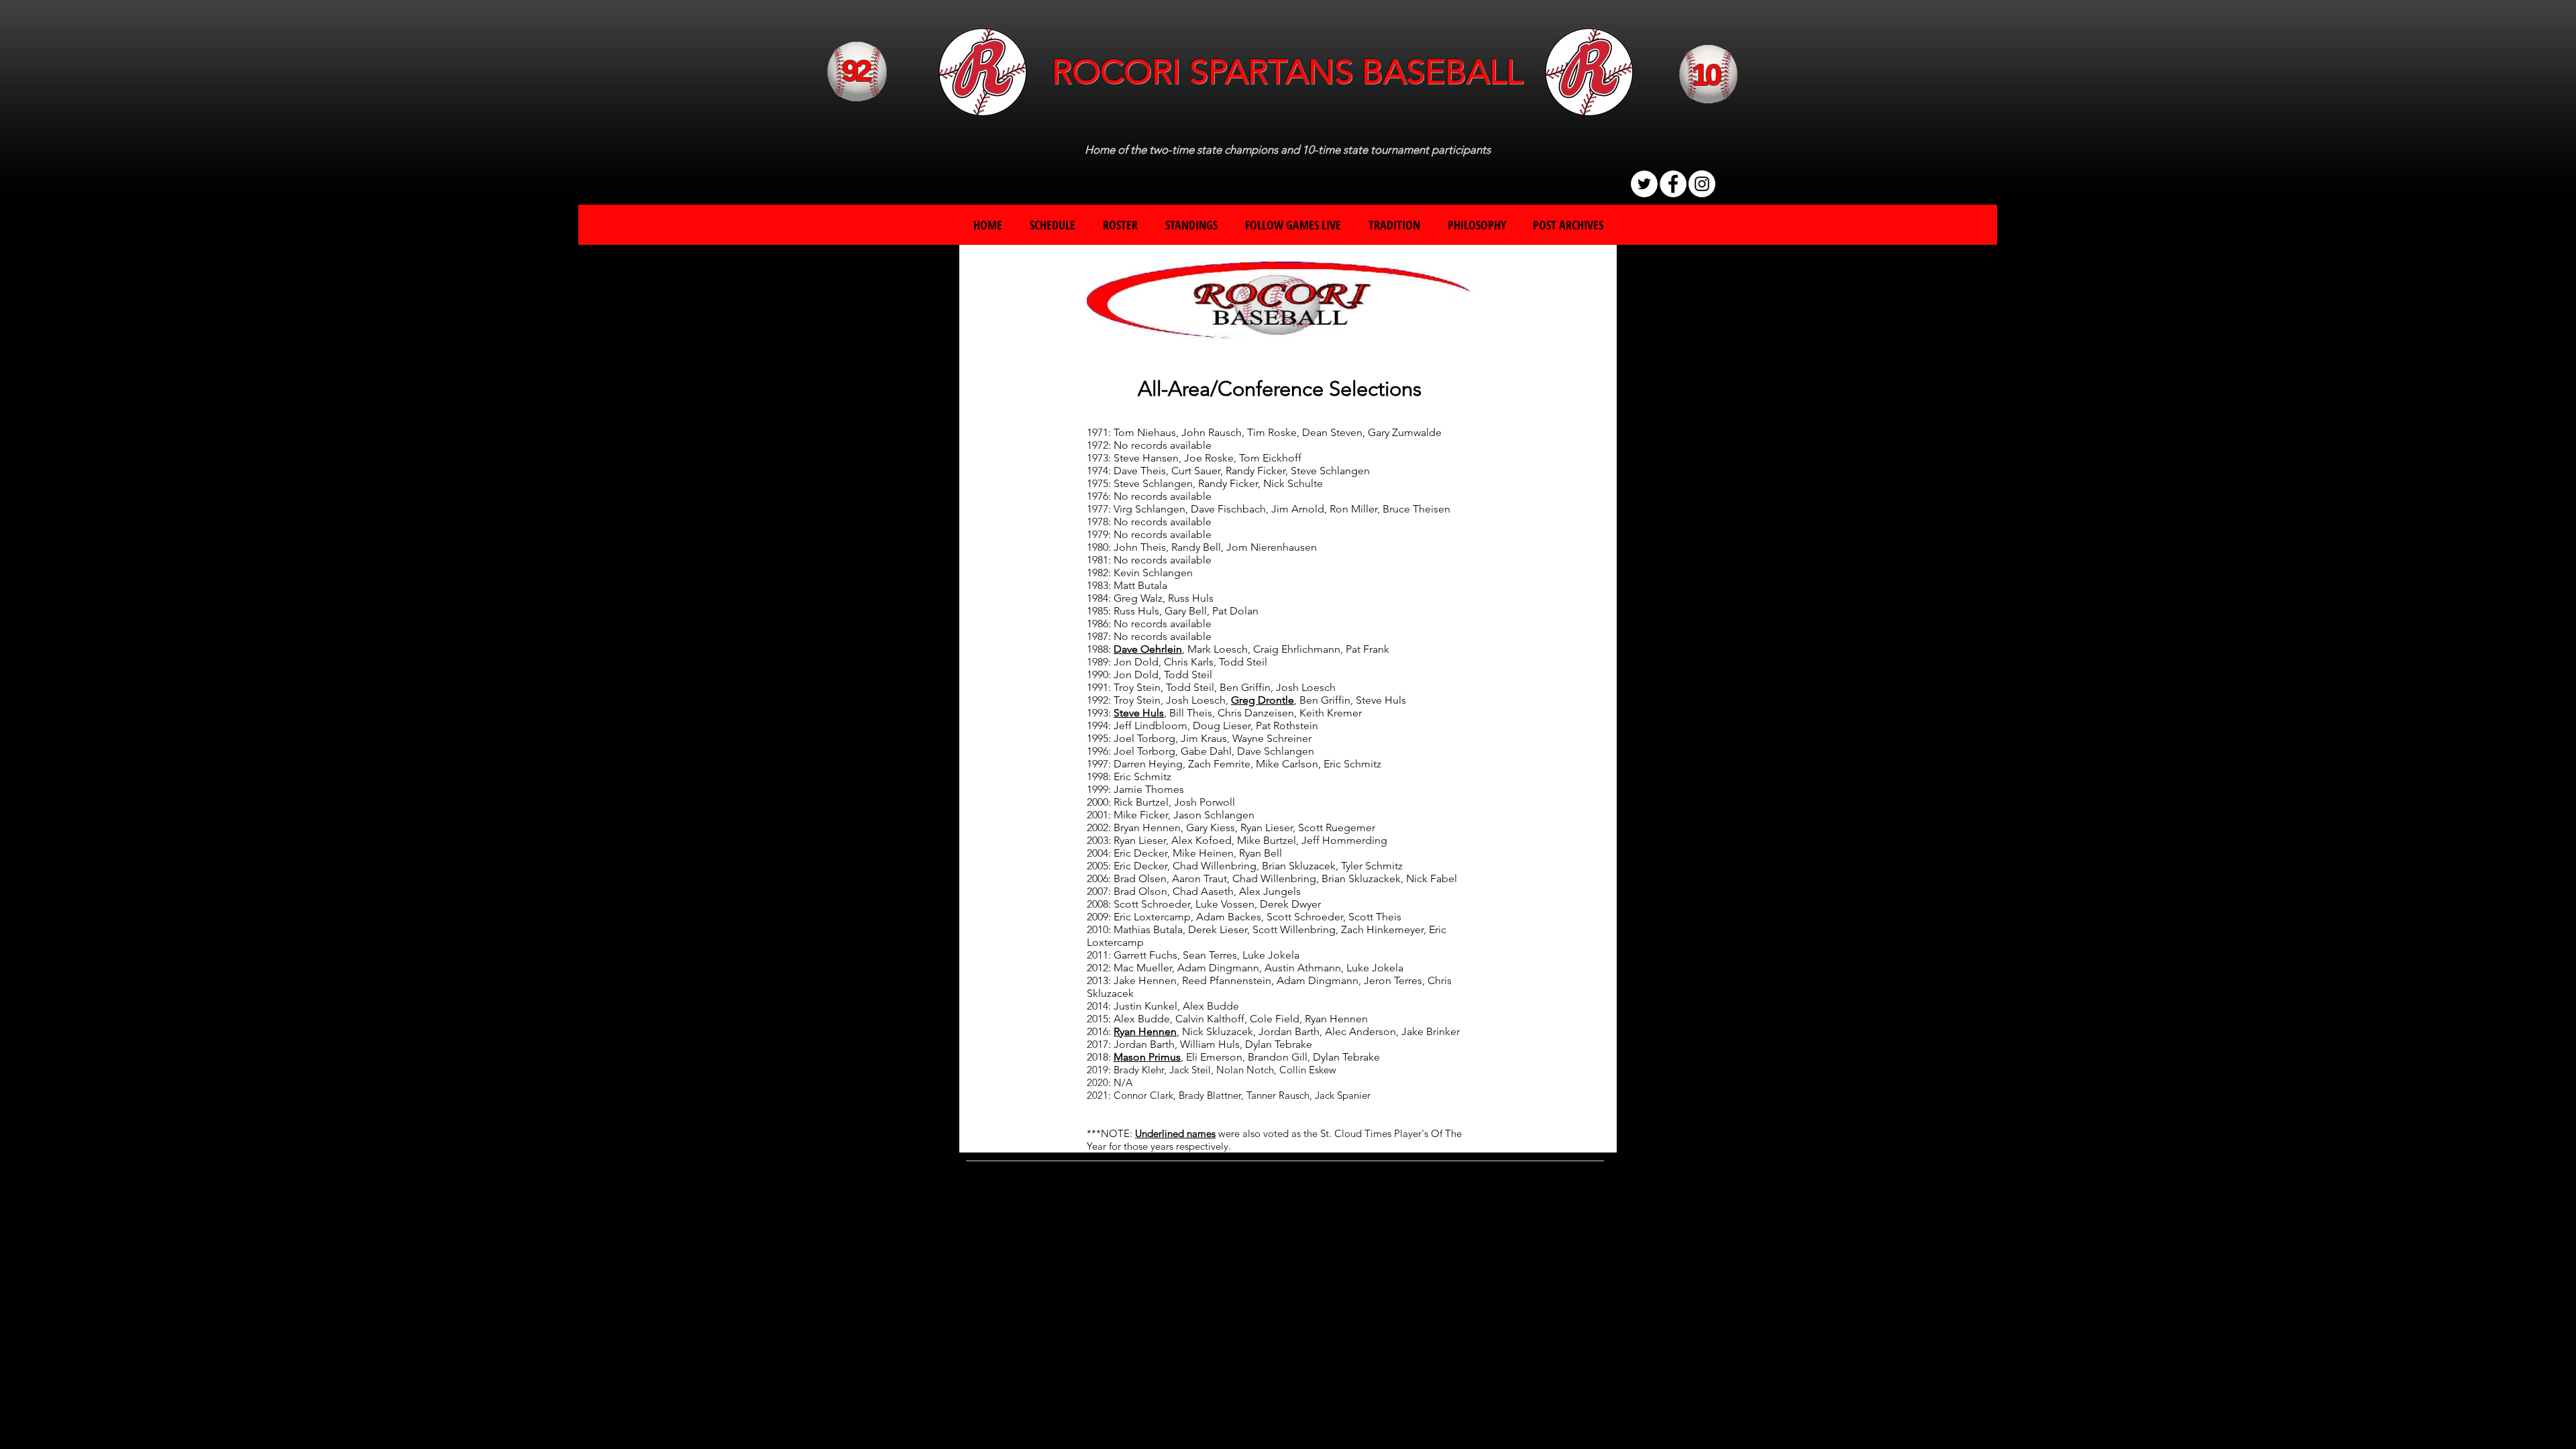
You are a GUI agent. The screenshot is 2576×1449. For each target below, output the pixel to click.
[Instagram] (1702, 184)
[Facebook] (1673, 184)
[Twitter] (1644, 184)
